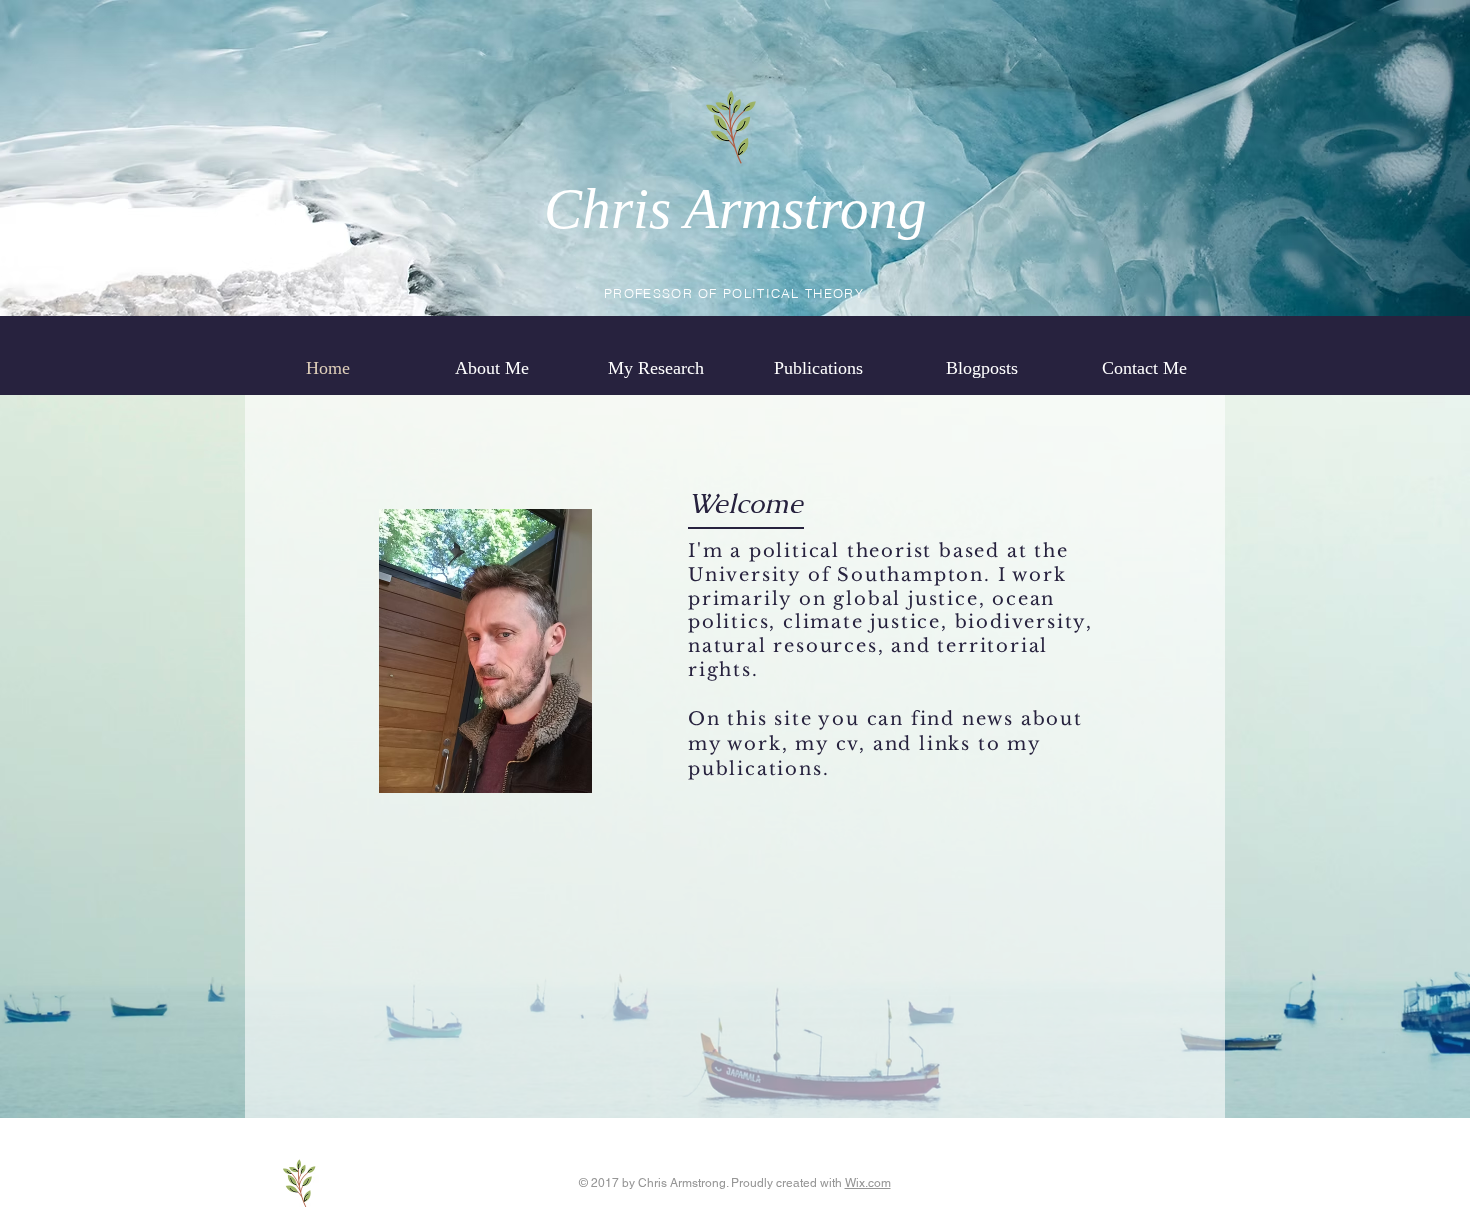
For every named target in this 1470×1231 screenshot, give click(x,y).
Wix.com (868, 1183)
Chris (607, 208)
